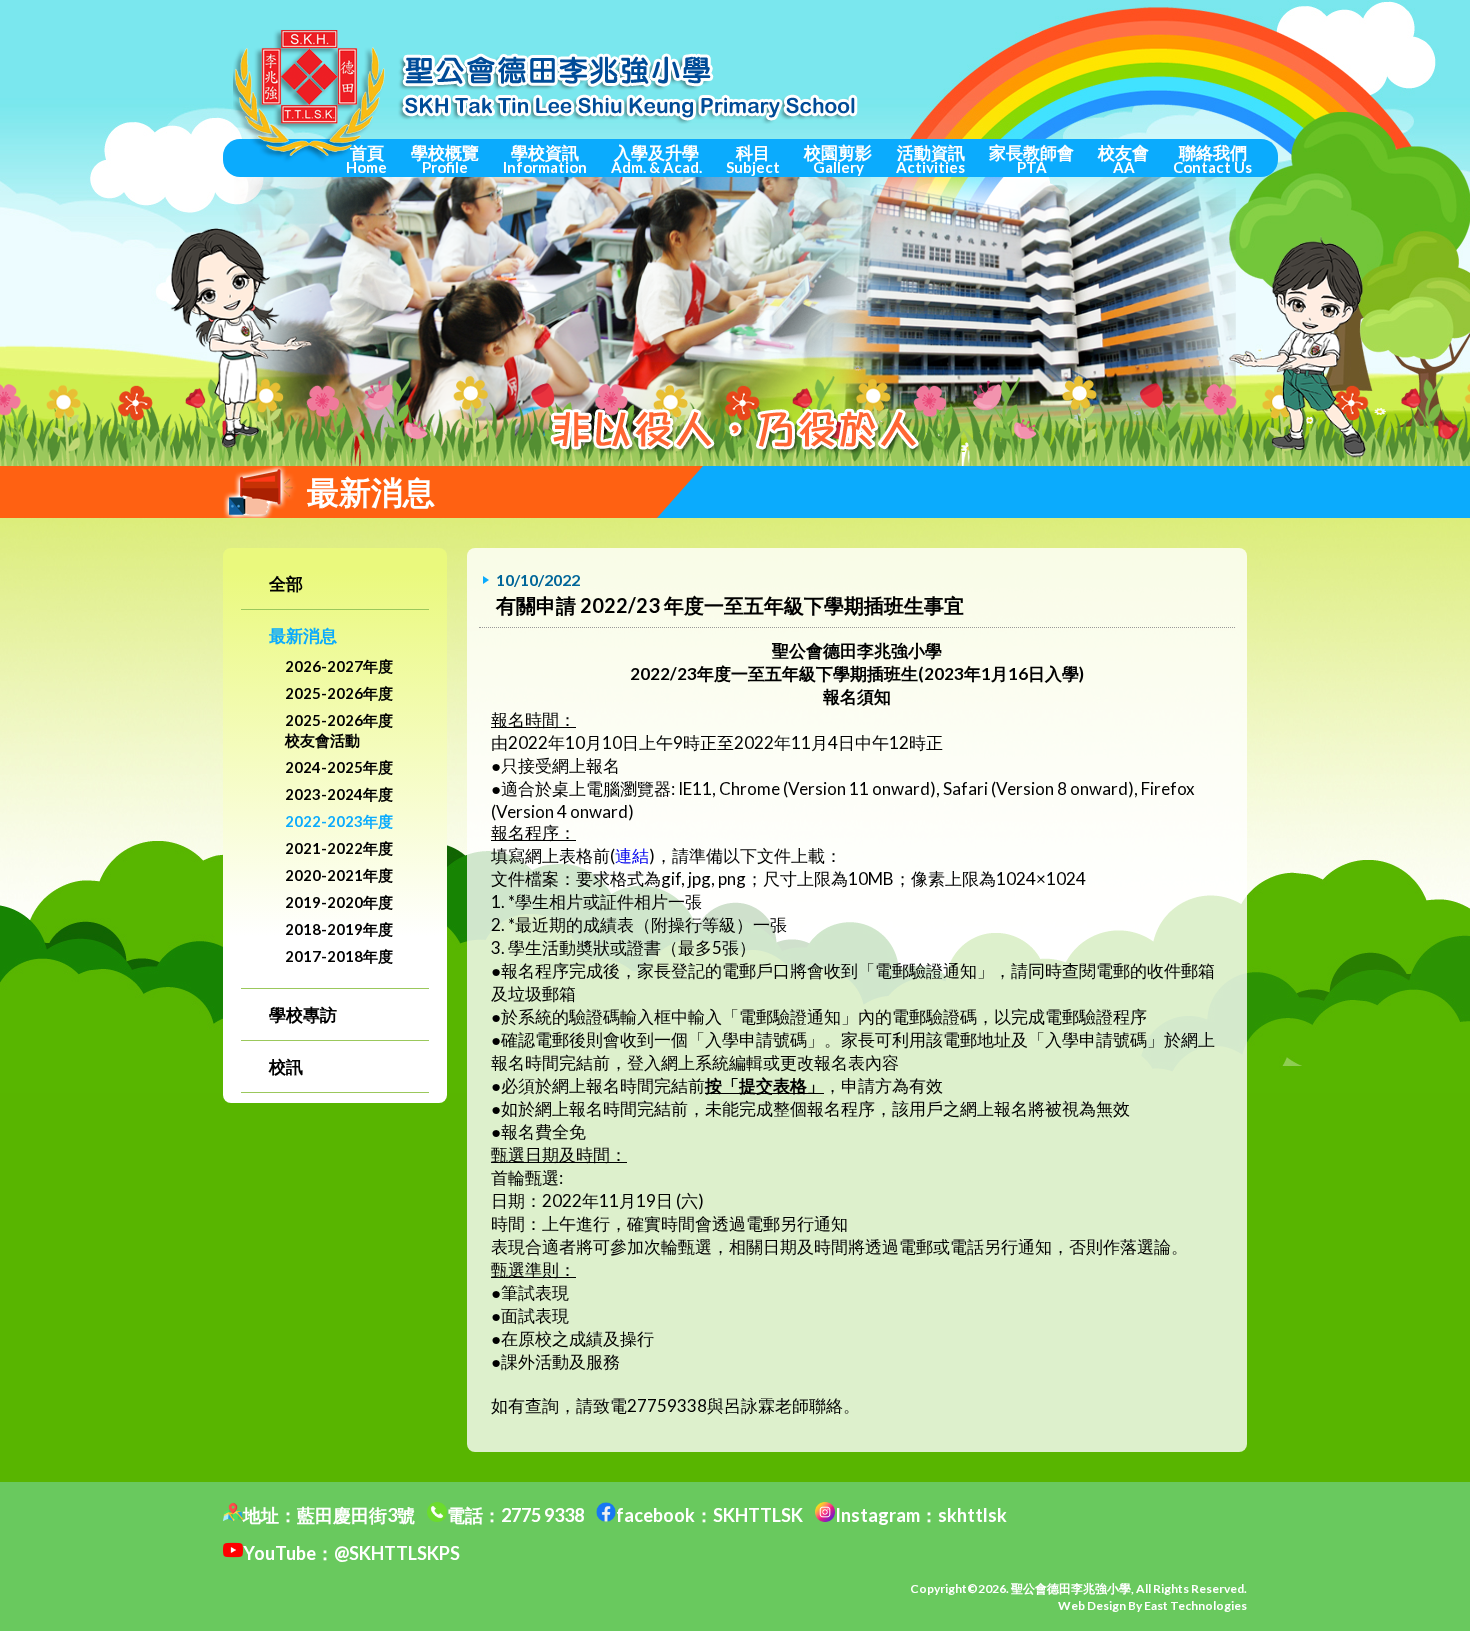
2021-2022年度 (339, 848)
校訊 (286, 1066)
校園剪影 (838, 159)
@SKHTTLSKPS (397, 1553)
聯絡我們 (1212, 159)
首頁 (366, 159)
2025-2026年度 (339, 693)
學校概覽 (445, 159)
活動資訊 (930, 159)
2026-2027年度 (339, 666)
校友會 (1123, 159)
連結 (632, 855)
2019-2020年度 (339, 902)
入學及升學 (656, 159)
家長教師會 (1031, 159)
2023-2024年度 (339, 794)
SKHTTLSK (758, 1515)
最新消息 (303, 635)
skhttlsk (972, 1515)
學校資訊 (545, 159)
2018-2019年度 (339, 929)
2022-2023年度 (339, 821)
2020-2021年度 (339, 875)
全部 (286, 583)
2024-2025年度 (339, 767)
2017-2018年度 (339, 956)
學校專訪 (303, 1014)
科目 (753, 159)
